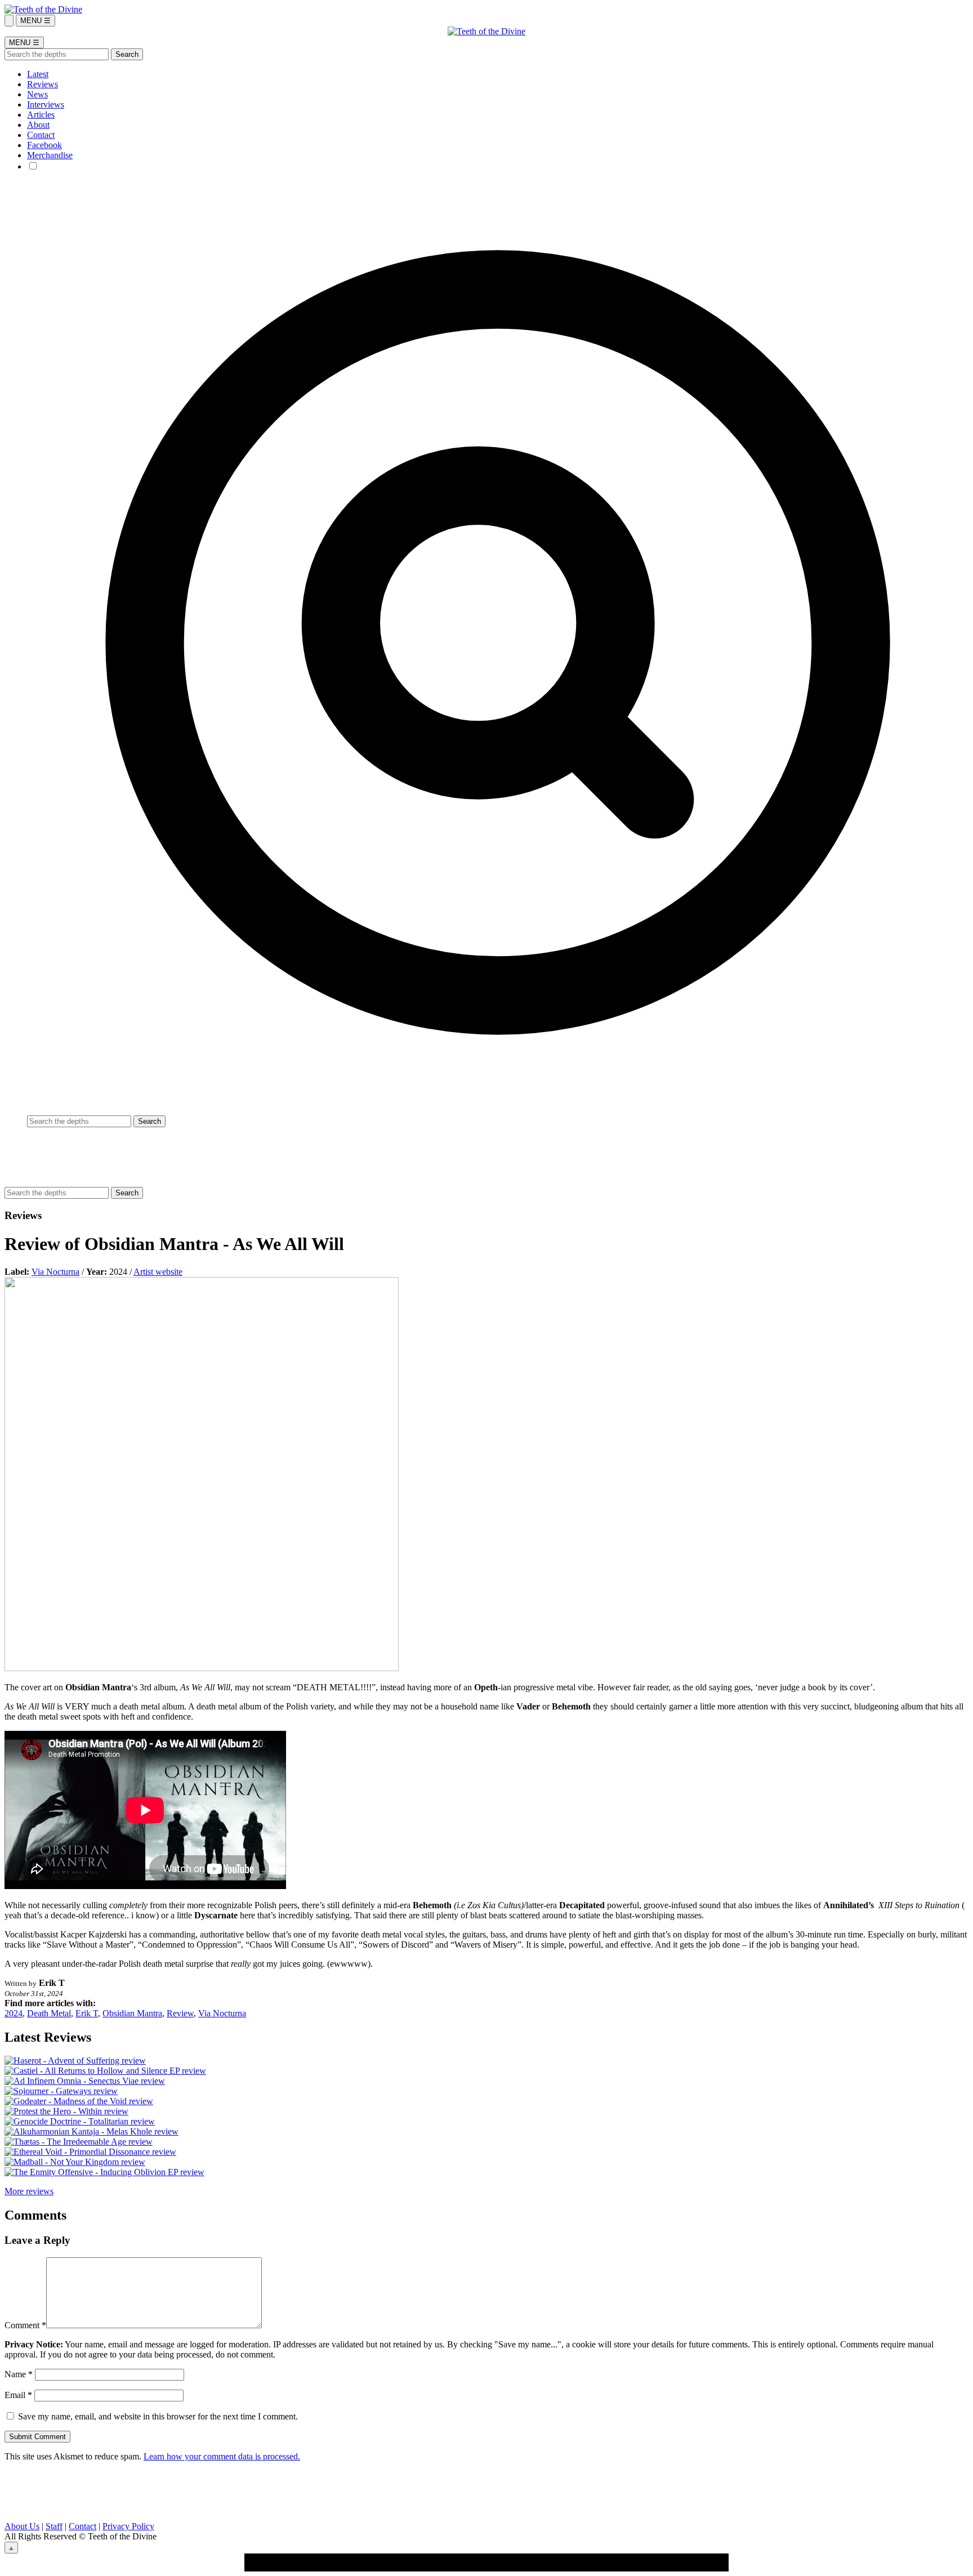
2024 (14, 2013)
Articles (41, 115)
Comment (25, 2325)
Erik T (87, 2013)
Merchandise (50, 155)
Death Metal (49, 2013)
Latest (38, 74)
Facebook (44, 145)
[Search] (9, 21)
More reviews (29, 2191)
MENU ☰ (35, 21)
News (37, 94)
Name (19, 2374)
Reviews (43, 84)
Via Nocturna (55, 1272)
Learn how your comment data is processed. (222, 2456)
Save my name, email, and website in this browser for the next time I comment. (158, 2416)
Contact (41, 135)
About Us (22, 2526)
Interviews (46, 104)
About (38, 125)
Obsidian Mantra (132, 2013)
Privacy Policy (128, 2526)
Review (180, 2013)
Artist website (158, 1272)
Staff (54, 2526)
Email (18, 2395)
